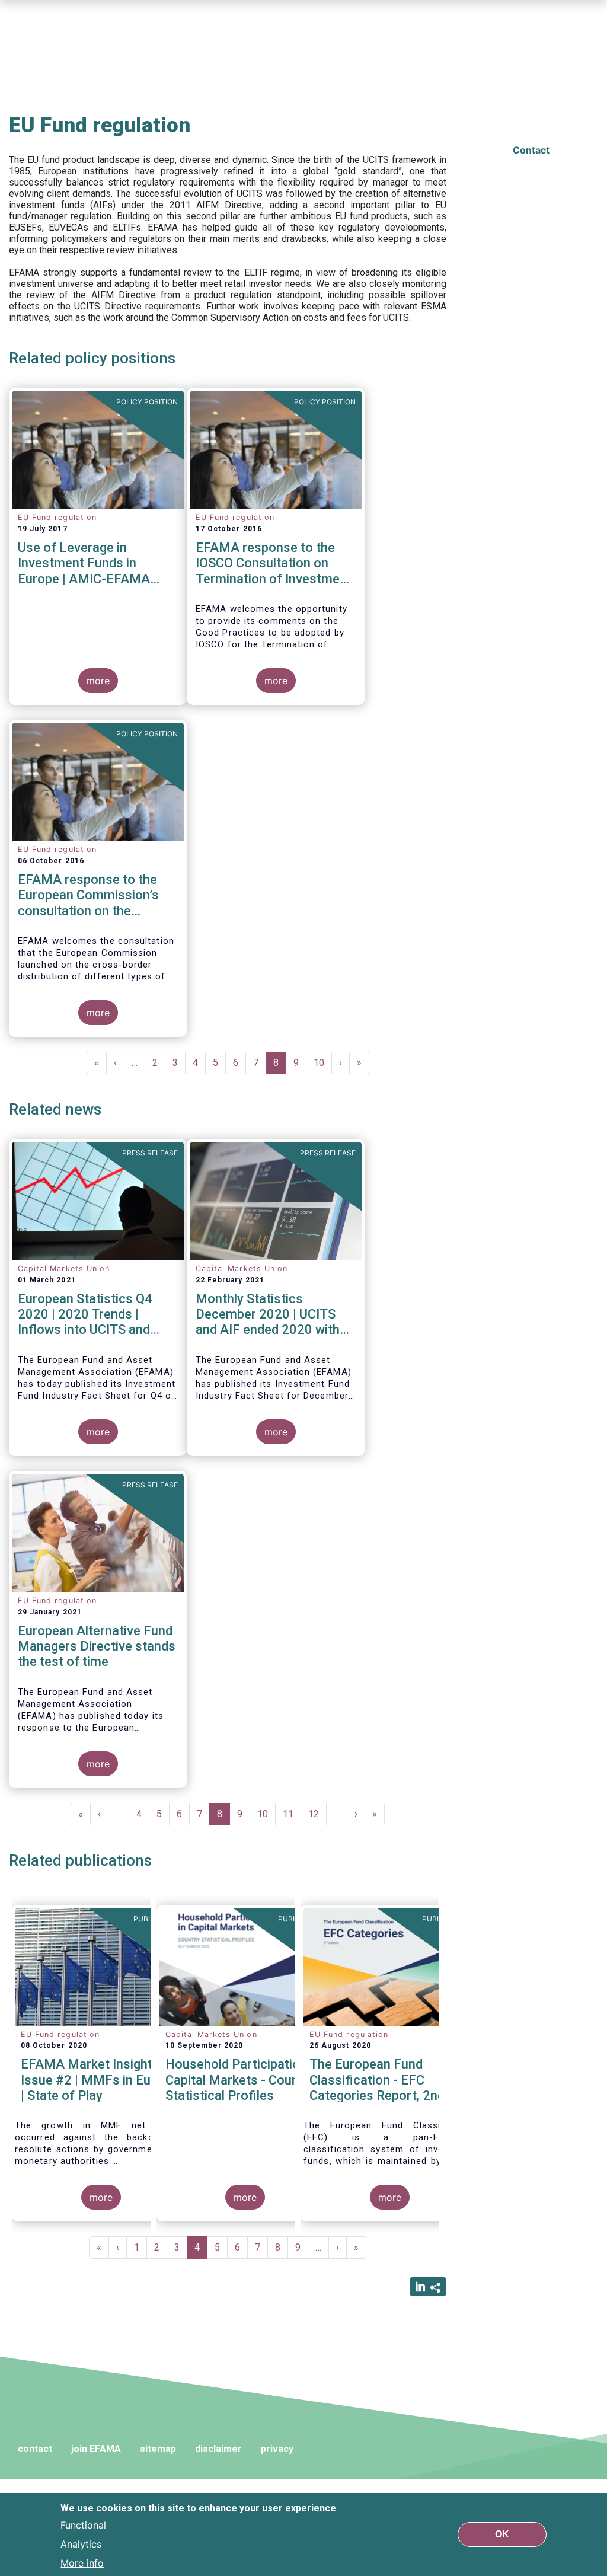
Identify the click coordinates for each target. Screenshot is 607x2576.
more (98, 681)
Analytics (81, 2544)
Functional (83, 2525)
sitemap (158, 2449)
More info (82, 2563)
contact (35, 2449)
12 (317, 1814)
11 (292, 1814)
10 (323, 1063)
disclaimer (218, 2449)
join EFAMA (96, 2449)
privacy (277, 2449)
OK (502, 2534)
